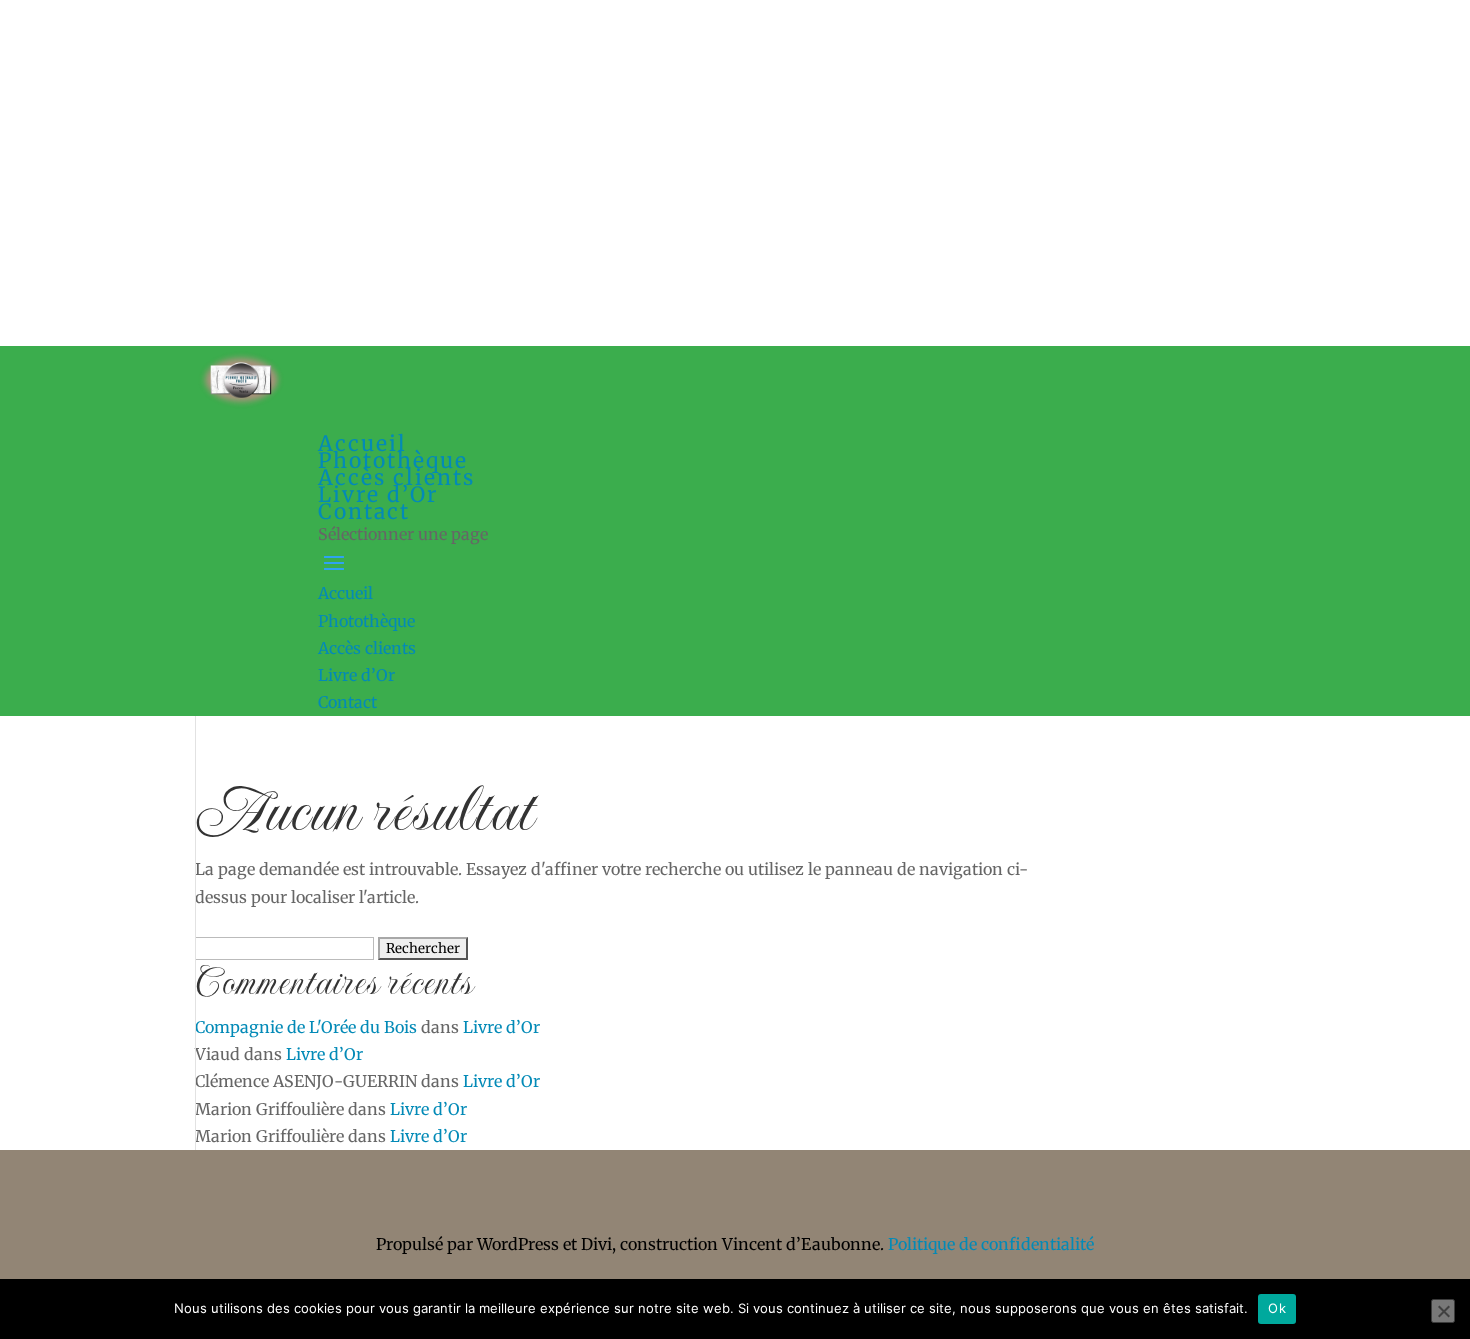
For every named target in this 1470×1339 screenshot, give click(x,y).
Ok (1277, 1308)
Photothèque (366, 621)
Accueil (345, 593)
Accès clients (367, 648)
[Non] (1443, 1311)
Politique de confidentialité (991, 1244)
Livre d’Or (356, 675)
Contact (364, 511)
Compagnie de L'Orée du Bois (306, 1027)
